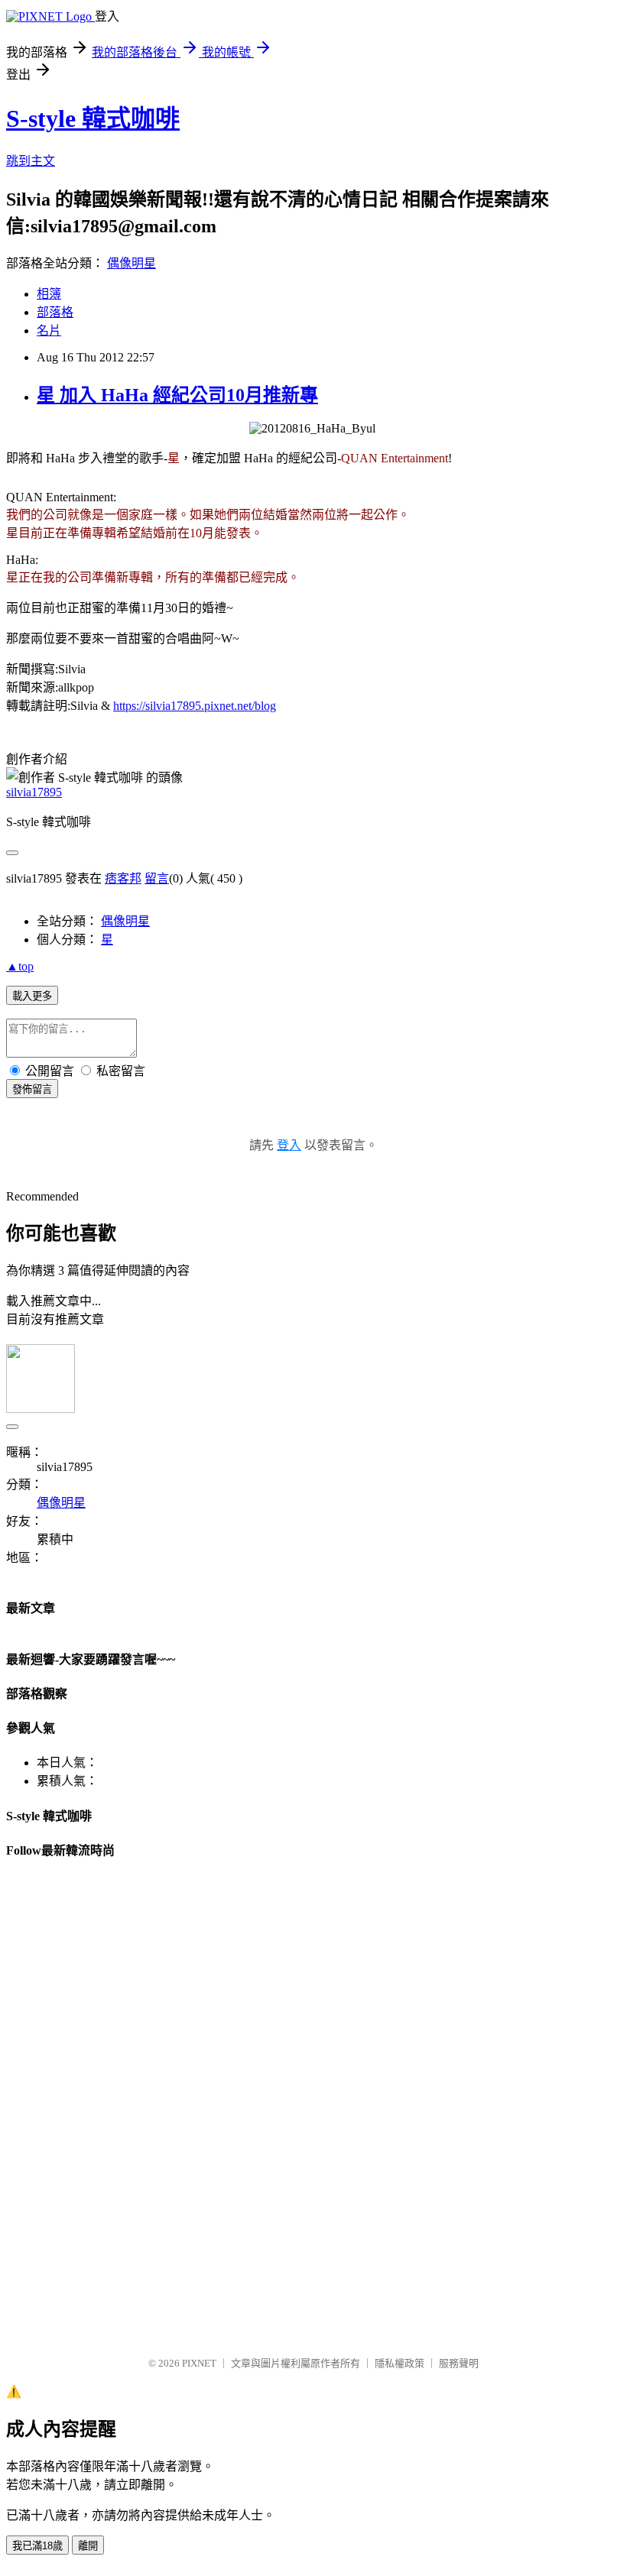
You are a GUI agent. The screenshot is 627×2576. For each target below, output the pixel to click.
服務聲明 (459, 2363)
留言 (157, 878)
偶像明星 (132, 263)
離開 (88, 2546)
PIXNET (199, 2363)
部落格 (55, 312)
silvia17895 (34, 792)
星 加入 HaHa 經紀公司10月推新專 (177, 395)
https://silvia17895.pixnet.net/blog (195, 706)
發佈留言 (32, 1089)
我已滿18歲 (37, 2546)
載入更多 (32, 996)
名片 (49, 331)
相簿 (49, 294)
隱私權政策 (400, 2363)
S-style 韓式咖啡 (93, 118)
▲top (20, 966)
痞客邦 (123, 878)
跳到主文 (31, 161)
